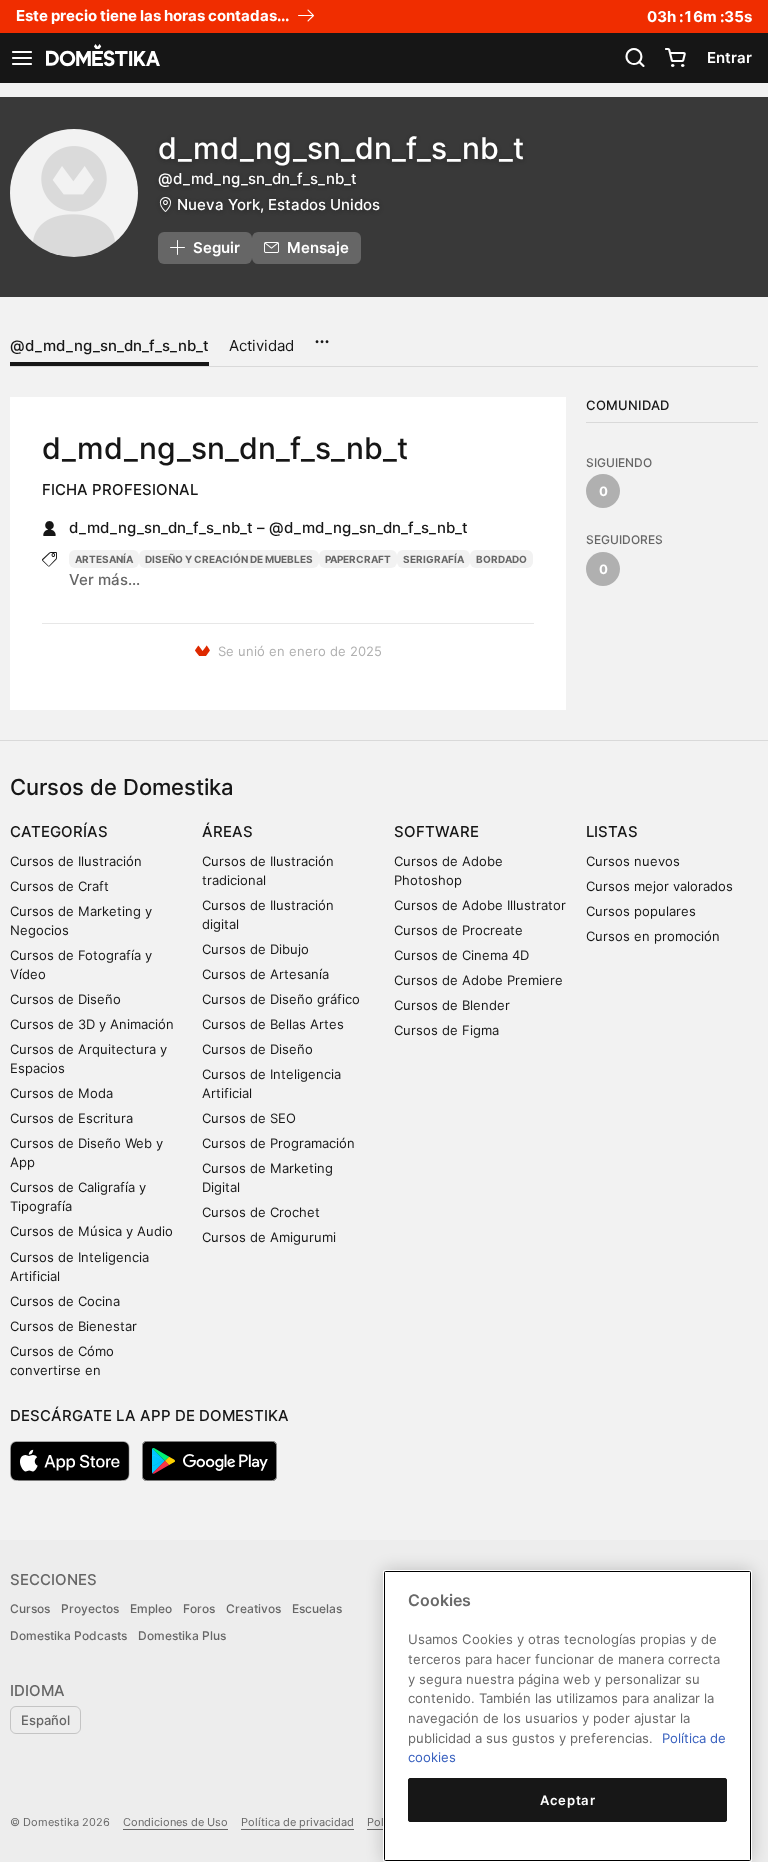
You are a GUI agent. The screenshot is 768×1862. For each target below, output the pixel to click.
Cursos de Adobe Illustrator (480, 905)
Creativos (253, 1608)
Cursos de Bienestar (73, 1326)
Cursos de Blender (452, 1005)
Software (436, 831)
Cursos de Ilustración (76, 861)
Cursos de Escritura (71, 1118)
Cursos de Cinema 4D (461, 955)
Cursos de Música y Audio (91, 1231)
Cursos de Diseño (65, 999)
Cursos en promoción (653, 936)
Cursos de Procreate (458, 930)
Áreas (227, 831)
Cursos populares (641, 911)
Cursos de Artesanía (265, 974)
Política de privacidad (297, 1822)
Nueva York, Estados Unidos (278, 204)
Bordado (501, 559)
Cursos (30, 1608)
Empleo (151, 1608)
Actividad (261, 345)
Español (45, 1720)
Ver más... (104, 579)
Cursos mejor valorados (659, 886)
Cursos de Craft (59, 886)
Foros (199, 1608)
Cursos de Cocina (65, 1301)
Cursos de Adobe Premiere (478, 980)
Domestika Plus (182, 1635)
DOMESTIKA (101, 58)
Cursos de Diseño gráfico (281, 999)
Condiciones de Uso (175, 1822)
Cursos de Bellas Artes (273, 1024)
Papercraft (358, 559)
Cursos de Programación (278, 1143)
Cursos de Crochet (261, 1212)
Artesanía (104, 559)
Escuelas (317, 1608)
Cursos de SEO (249, 1118)
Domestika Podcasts (68, 1635)
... (321, 335)
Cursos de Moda (61, 1093)
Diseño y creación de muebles (229, 559)
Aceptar (568, 1800)
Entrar (729, 57)
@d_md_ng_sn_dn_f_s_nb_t (109, 345)
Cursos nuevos (633, 861)
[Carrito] (675, 58)
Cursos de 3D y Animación (92, 1024)
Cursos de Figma (446, 1030)
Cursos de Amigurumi (269, 1237)
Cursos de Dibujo (255, 949)
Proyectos (90, 1608)
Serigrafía (433, 559)
